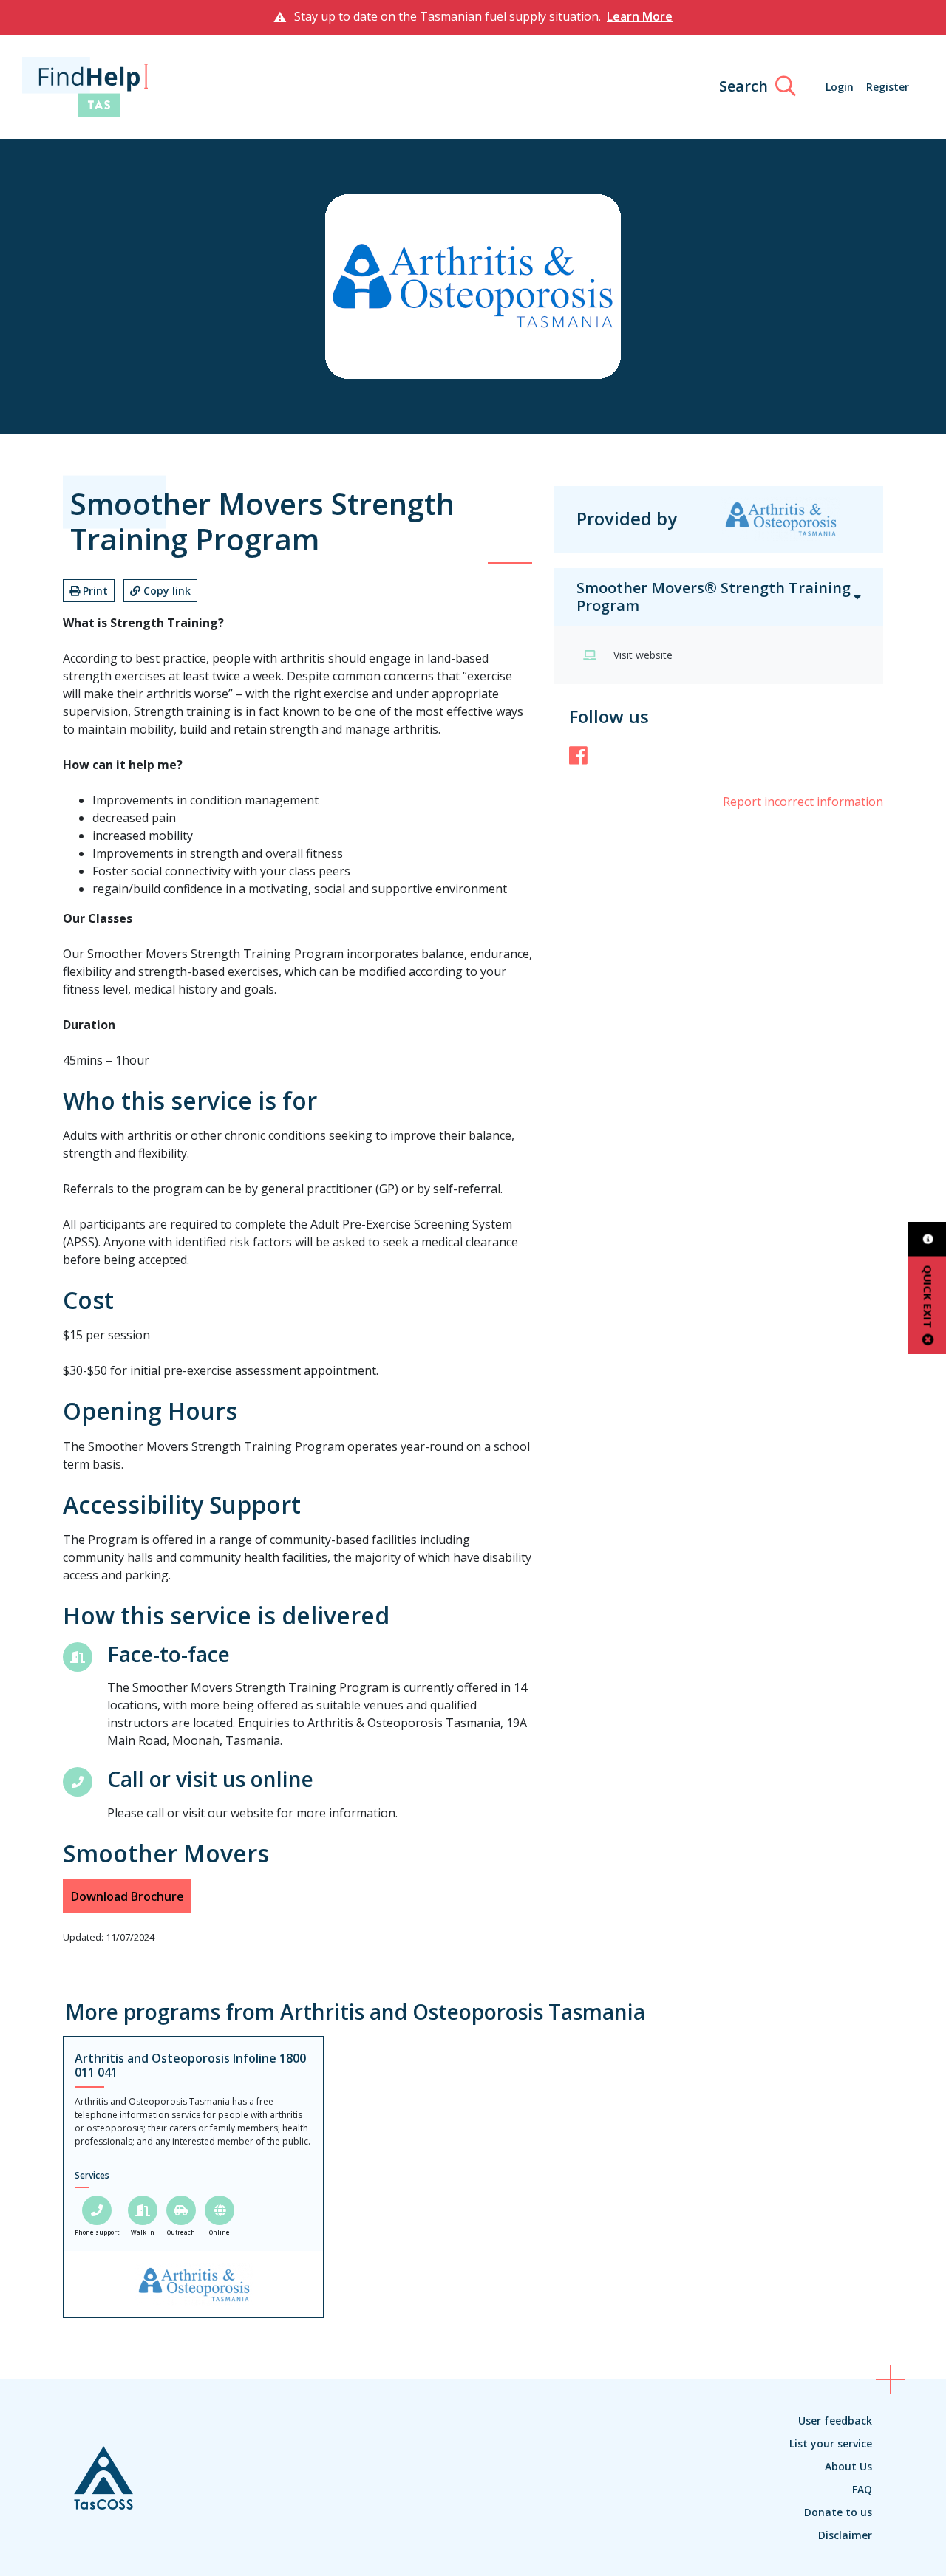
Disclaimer (845, 2535)
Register (888, 87)
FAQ (862, 2489)
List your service (831, 2443)
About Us (848, 2466)
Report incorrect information (803, 802)
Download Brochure (127, 1896)
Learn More (640, 16)
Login (840, 87)
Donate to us (838, 2512)
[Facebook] (578, 755)
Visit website (643, 655)
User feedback (835, 2420)
